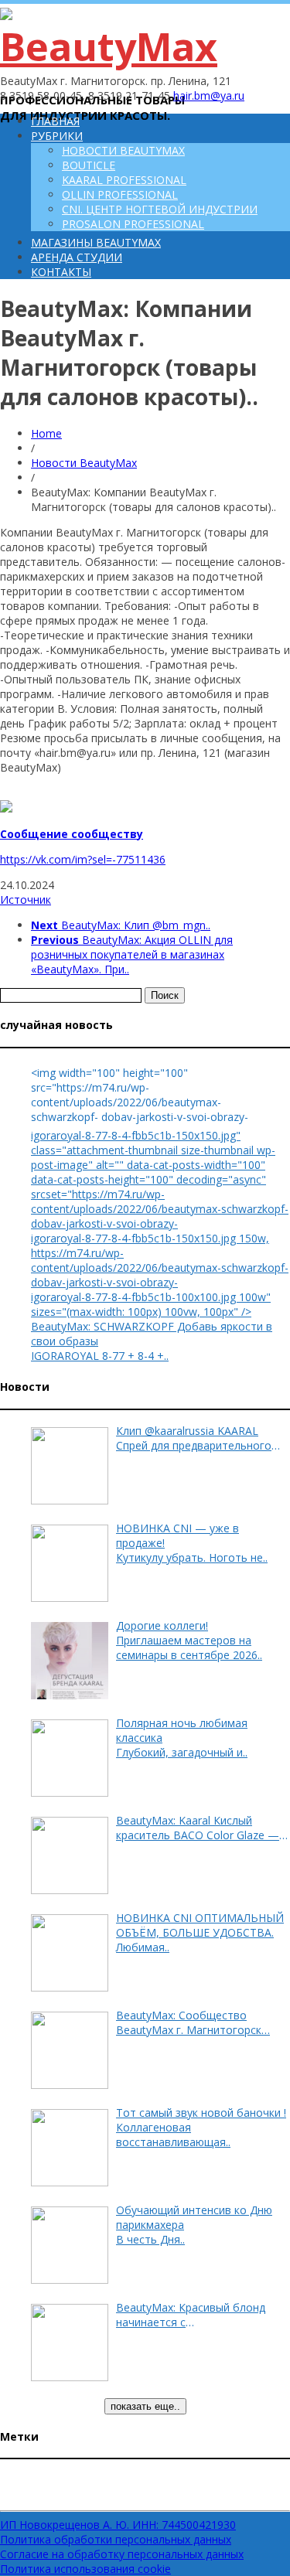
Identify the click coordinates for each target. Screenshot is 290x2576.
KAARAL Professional (124, 180)
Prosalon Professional (133, 224)
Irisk (54, 2479)
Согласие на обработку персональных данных (122, 2554)
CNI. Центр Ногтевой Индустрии (160, 209)
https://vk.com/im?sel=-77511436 (83, 859)
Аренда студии (77, 257)
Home (46, 433)
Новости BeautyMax (123, 150)
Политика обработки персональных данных (116, 2539)
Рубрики (57, 136)
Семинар (19, 2499)
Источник (26, 900)
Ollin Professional (120, 194)
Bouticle (89, 165)
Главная (55, 121)
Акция (268, 2479)
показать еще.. (145, 2406)
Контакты (61, 272)
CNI (19, 2475)
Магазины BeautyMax (96, 242)
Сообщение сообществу (72, 834)
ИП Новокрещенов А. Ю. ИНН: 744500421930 (118, 2525)
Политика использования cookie (85, 2569)
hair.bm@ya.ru (209, 95)
